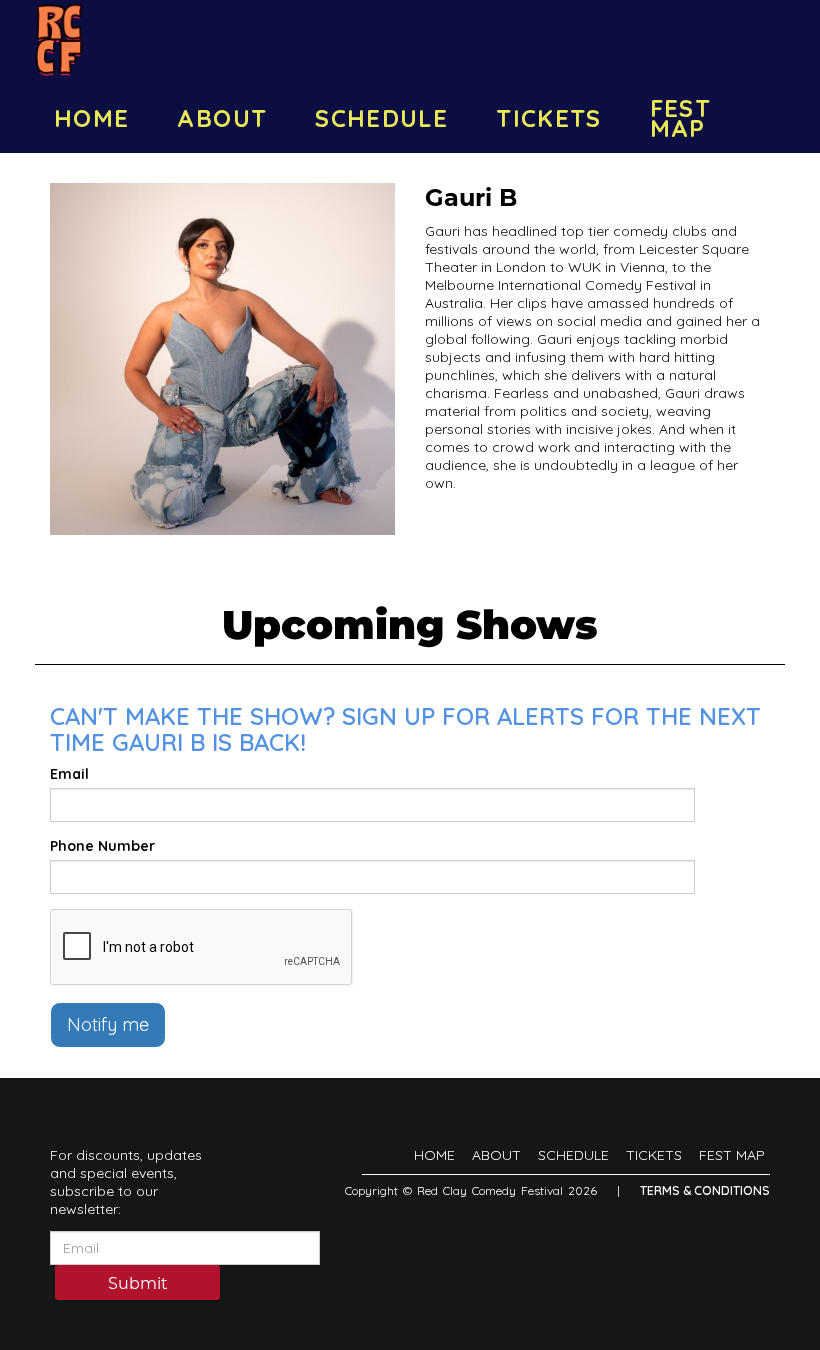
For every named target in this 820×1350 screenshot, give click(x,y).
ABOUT (222, 118)
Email (69, 774)
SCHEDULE (381, 118)
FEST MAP (680, 118)
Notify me (108, 1024)
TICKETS (549, 118)
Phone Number (102, 846)
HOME (91, 118)
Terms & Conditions (705, 1190)
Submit (138, 1283)
